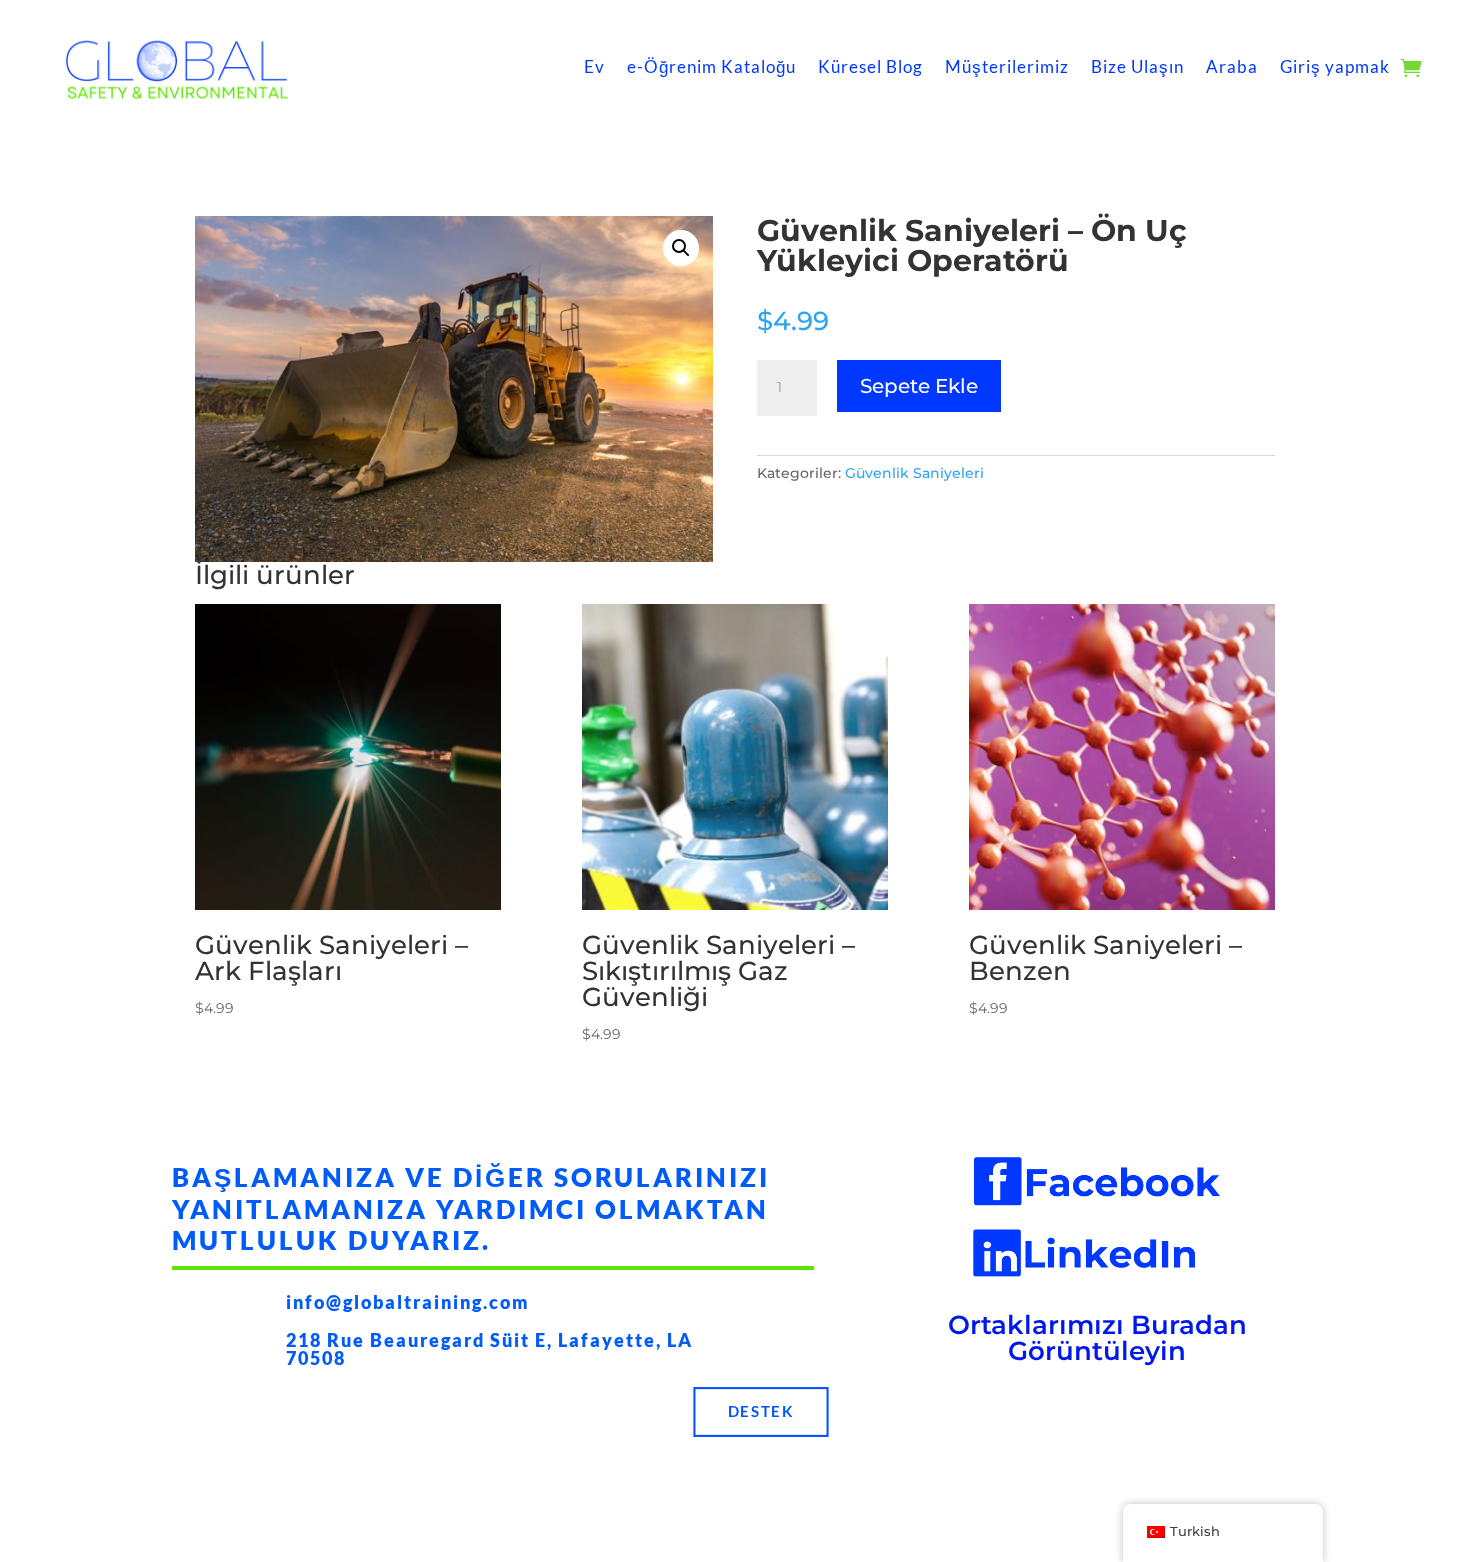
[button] (681, 248)
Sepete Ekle (919, 386)
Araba (1232, 66)
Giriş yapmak (1335, 66)
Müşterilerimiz (1007, 66)
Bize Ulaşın (1137, 66)
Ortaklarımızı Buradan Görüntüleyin (1097, 1338)
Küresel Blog (870, 66)
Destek (761, 1412)
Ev (594, 66)
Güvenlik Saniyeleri (914, 473)
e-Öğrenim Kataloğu (711, 66)
